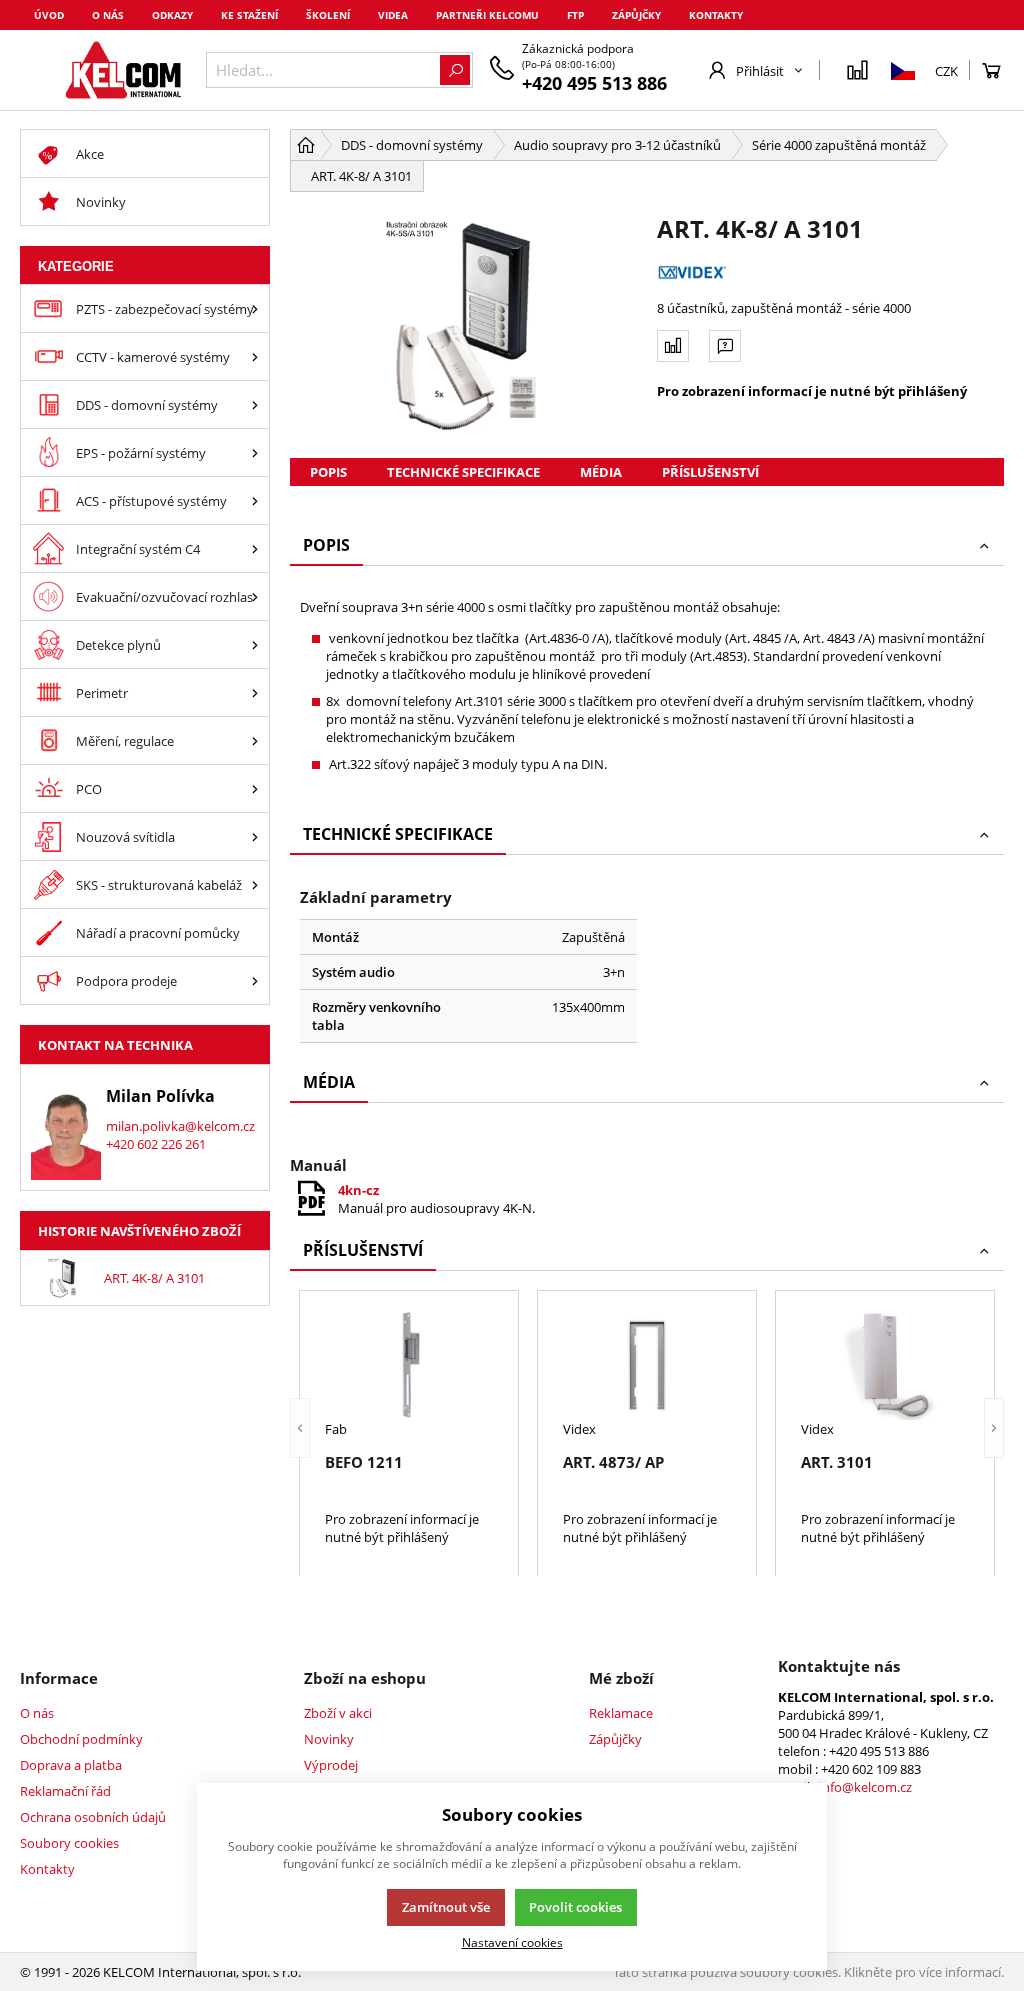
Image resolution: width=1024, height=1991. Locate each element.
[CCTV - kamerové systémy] (255, 356)
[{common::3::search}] (455, 70)
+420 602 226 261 (156, 1144)
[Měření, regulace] (255, 740)
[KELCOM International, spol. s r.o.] (123, 70)
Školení (328, 15)
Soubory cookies (69, 1843)
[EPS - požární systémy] (255, 452)
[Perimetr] (255, 692)
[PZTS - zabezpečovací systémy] (255, 308)
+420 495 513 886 (594, 83)
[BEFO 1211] (409, 1365)
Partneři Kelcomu (487, 15)
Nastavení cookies (512, 1942)
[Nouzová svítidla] (255, 836)
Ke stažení (249, 15)
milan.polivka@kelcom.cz (180, 1126)
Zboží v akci (338, 1713)
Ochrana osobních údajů (93, 1817)
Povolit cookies (575, 1907)
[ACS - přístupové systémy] (255, 500)
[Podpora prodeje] (255, 980)
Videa (393, 15)
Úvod (49, 15)
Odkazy (172, 15)
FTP (575, 15)
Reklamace (621, 1713)
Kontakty (716, 15)
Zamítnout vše (446, 1907)
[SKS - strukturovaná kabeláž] (255, 884)
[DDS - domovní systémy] (255, 404)
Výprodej (331, 1765)
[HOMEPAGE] (306, 145)
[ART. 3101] (885, 1365)
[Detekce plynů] (255, 644)
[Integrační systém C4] (255, 548)
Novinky (329, 1739)
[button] (300, 1428)
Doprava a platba (71, 1765)
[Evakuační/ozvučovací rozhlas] (255, 596)
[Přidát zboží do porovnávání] (673, 346)
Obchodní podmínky (81, 1739)
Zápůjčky (636, 15)
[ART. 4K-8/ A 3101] (463, 325)
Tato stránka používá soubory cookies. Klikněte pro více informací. (808, 1972)
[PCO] (255, 788)
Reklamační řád (65, 1791)
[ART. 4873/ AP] (647, 1365)
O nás (108, 15)
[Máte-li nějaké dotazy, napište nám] (725, 346)
